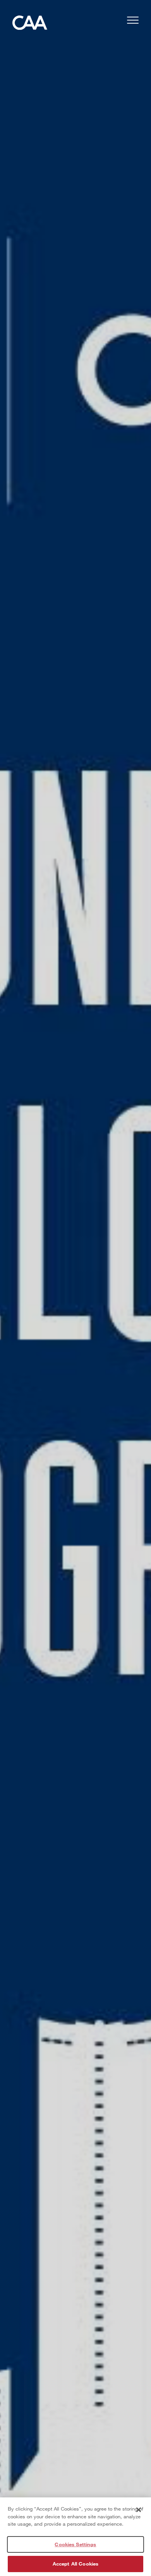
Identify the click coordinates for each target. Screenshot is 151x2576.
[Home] (30, 25)
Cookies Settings (75, 2544)
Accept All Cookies (75, 2564)
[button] (133, 21)
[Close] (139, 2510)
